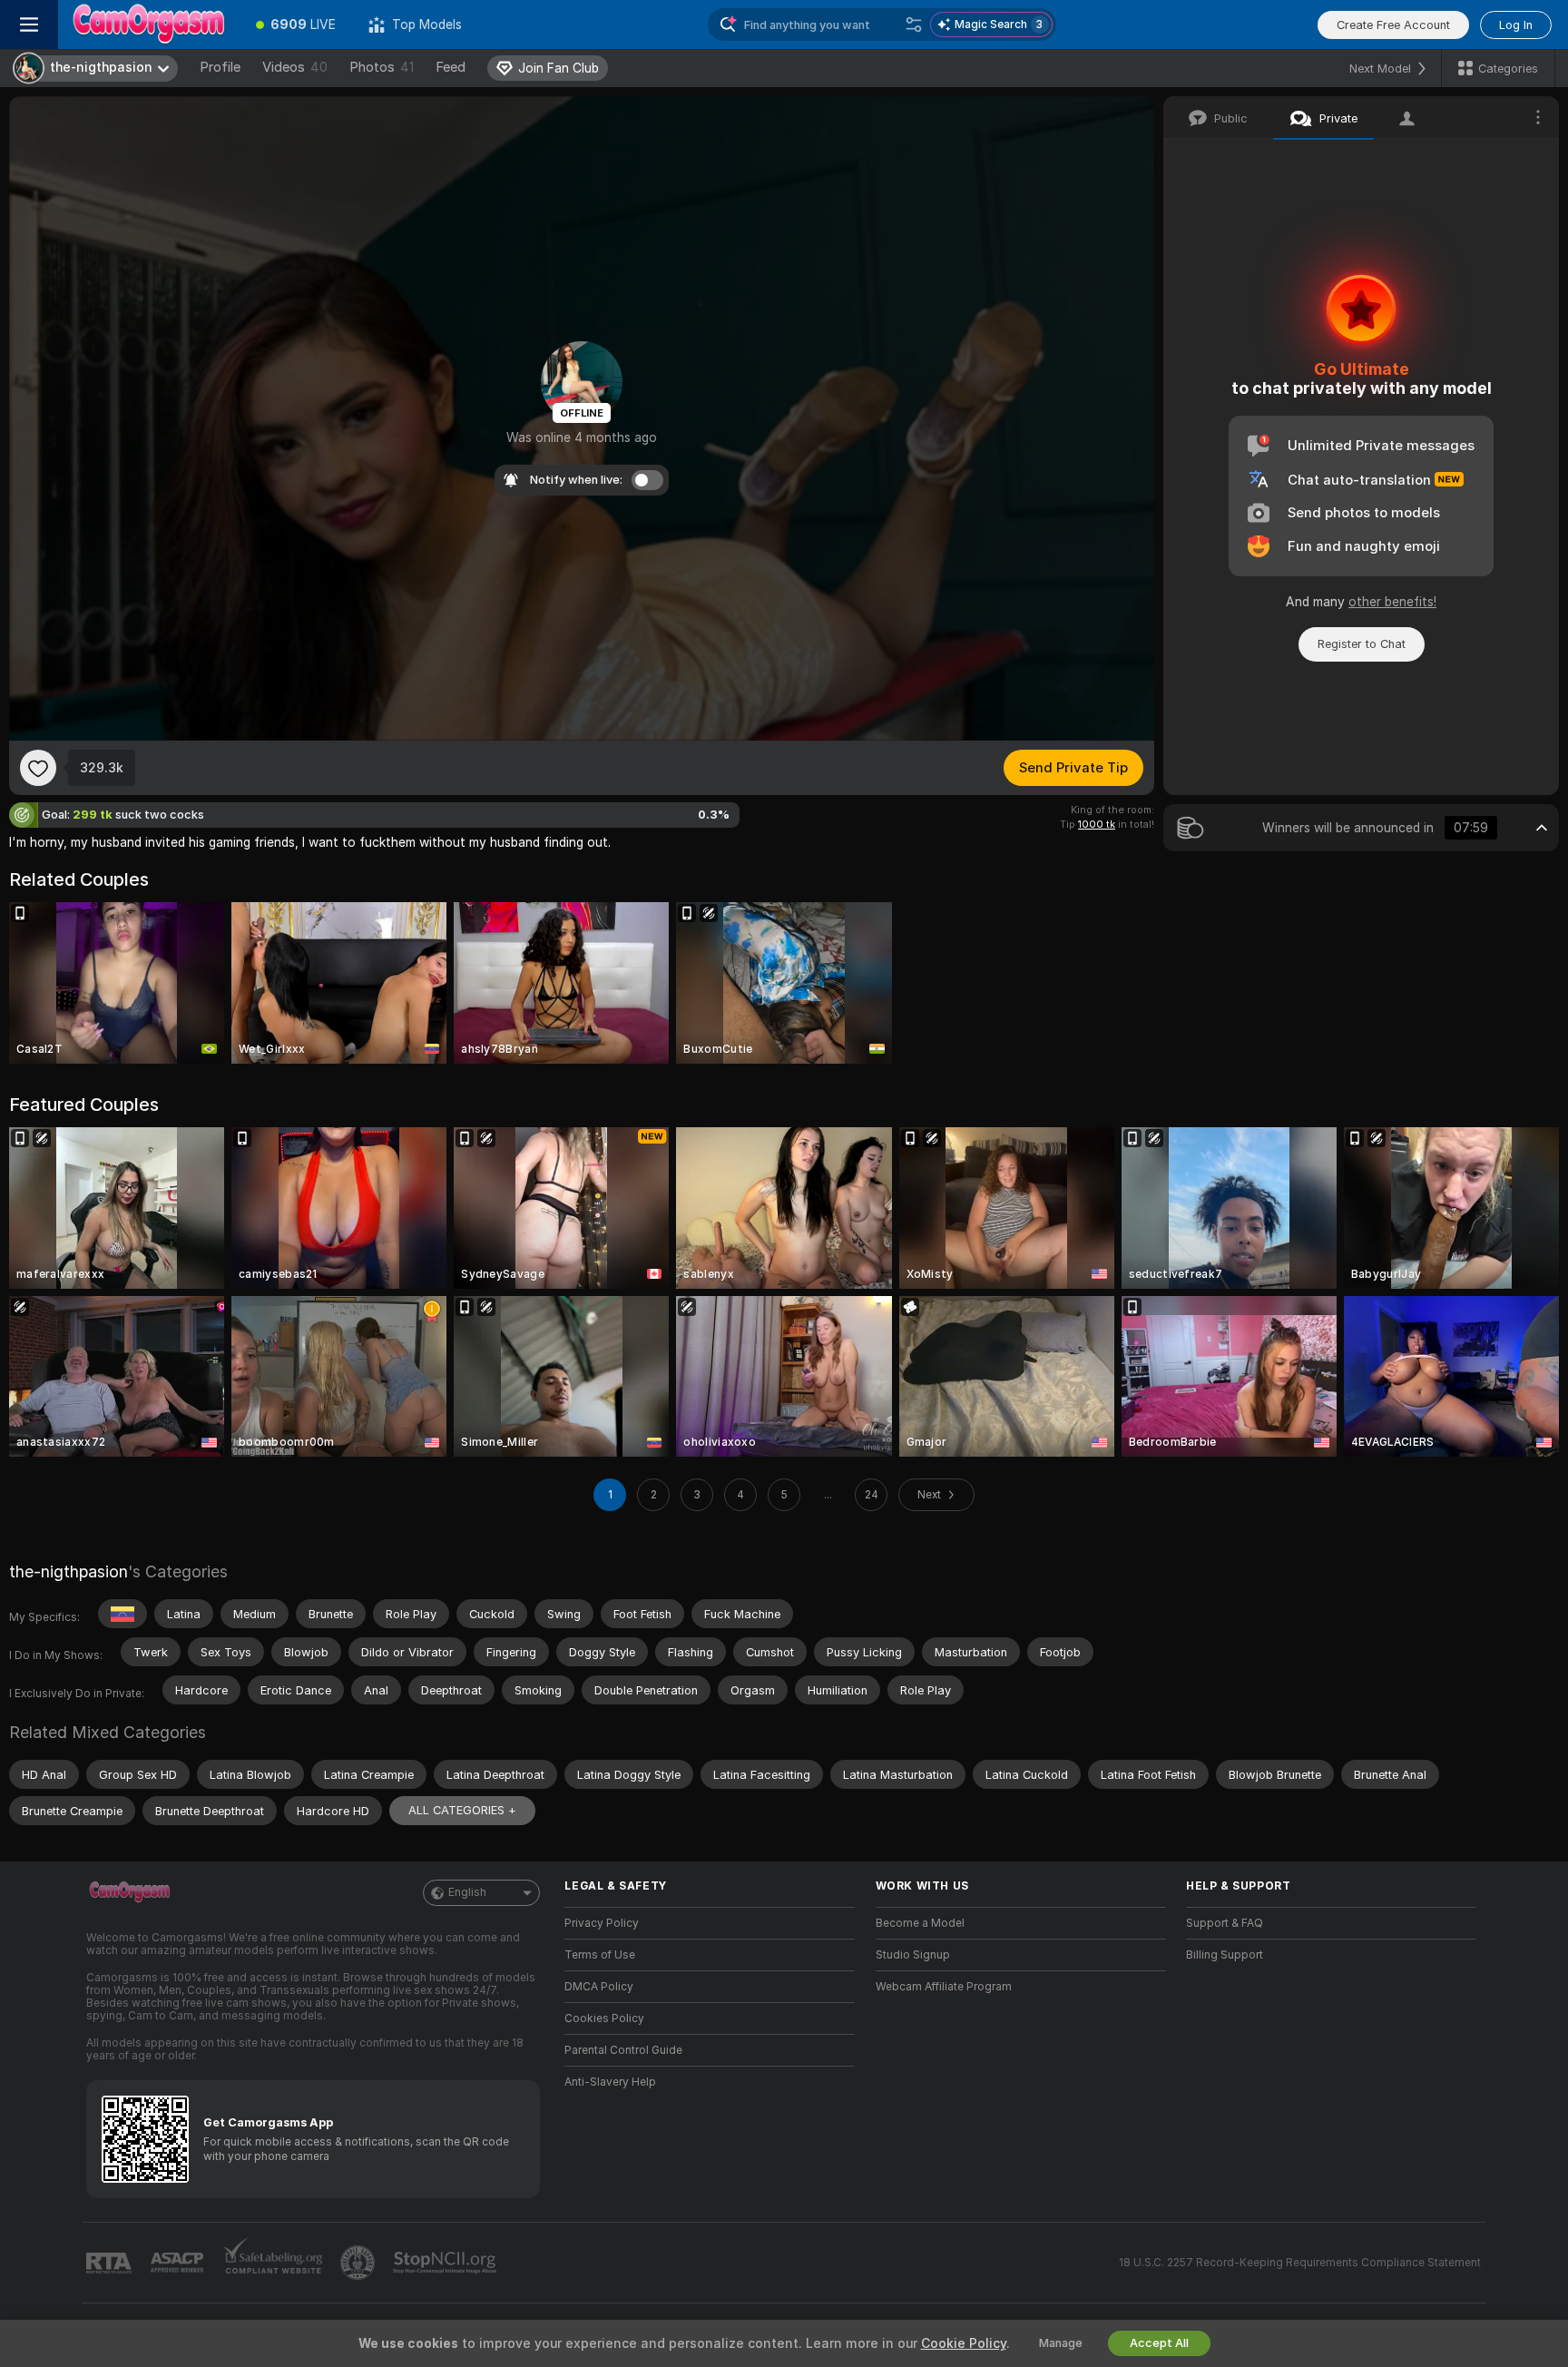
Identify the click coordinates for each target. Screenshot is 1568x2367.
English (467, 1892)
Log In (1516, 25)
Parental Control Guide (623, 2050)
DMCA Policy (599, 1987)
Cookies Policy (604, 2018)
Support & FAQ (1225, 1923)
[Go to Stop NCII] (446, 2263)
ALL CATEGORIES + (462, 1810)
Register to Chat (1362, 644)
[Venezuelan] (122, 1614)
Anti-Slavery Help (610, 2082)
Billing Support (1225, 1955)
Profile (220, 67)
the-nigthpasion (69, 1571)
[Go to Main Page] (149, 25)
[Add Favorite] (38, 768)
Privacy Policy (602, 1923)
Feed (451, 67)
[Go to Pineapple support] (359, 2263)
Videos (295, 67)
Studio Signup (913, 1955)
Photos (382, 67)
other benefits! (1392, 602)
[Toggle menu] (29, 25)
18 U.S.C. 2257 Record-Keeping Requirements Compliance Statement (1300, 2263)
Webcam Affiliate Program (944, 1987)
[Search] (914, 25)
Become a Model (920, 1923)
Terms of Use (600, 1955)
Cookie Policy (964, 2343)
